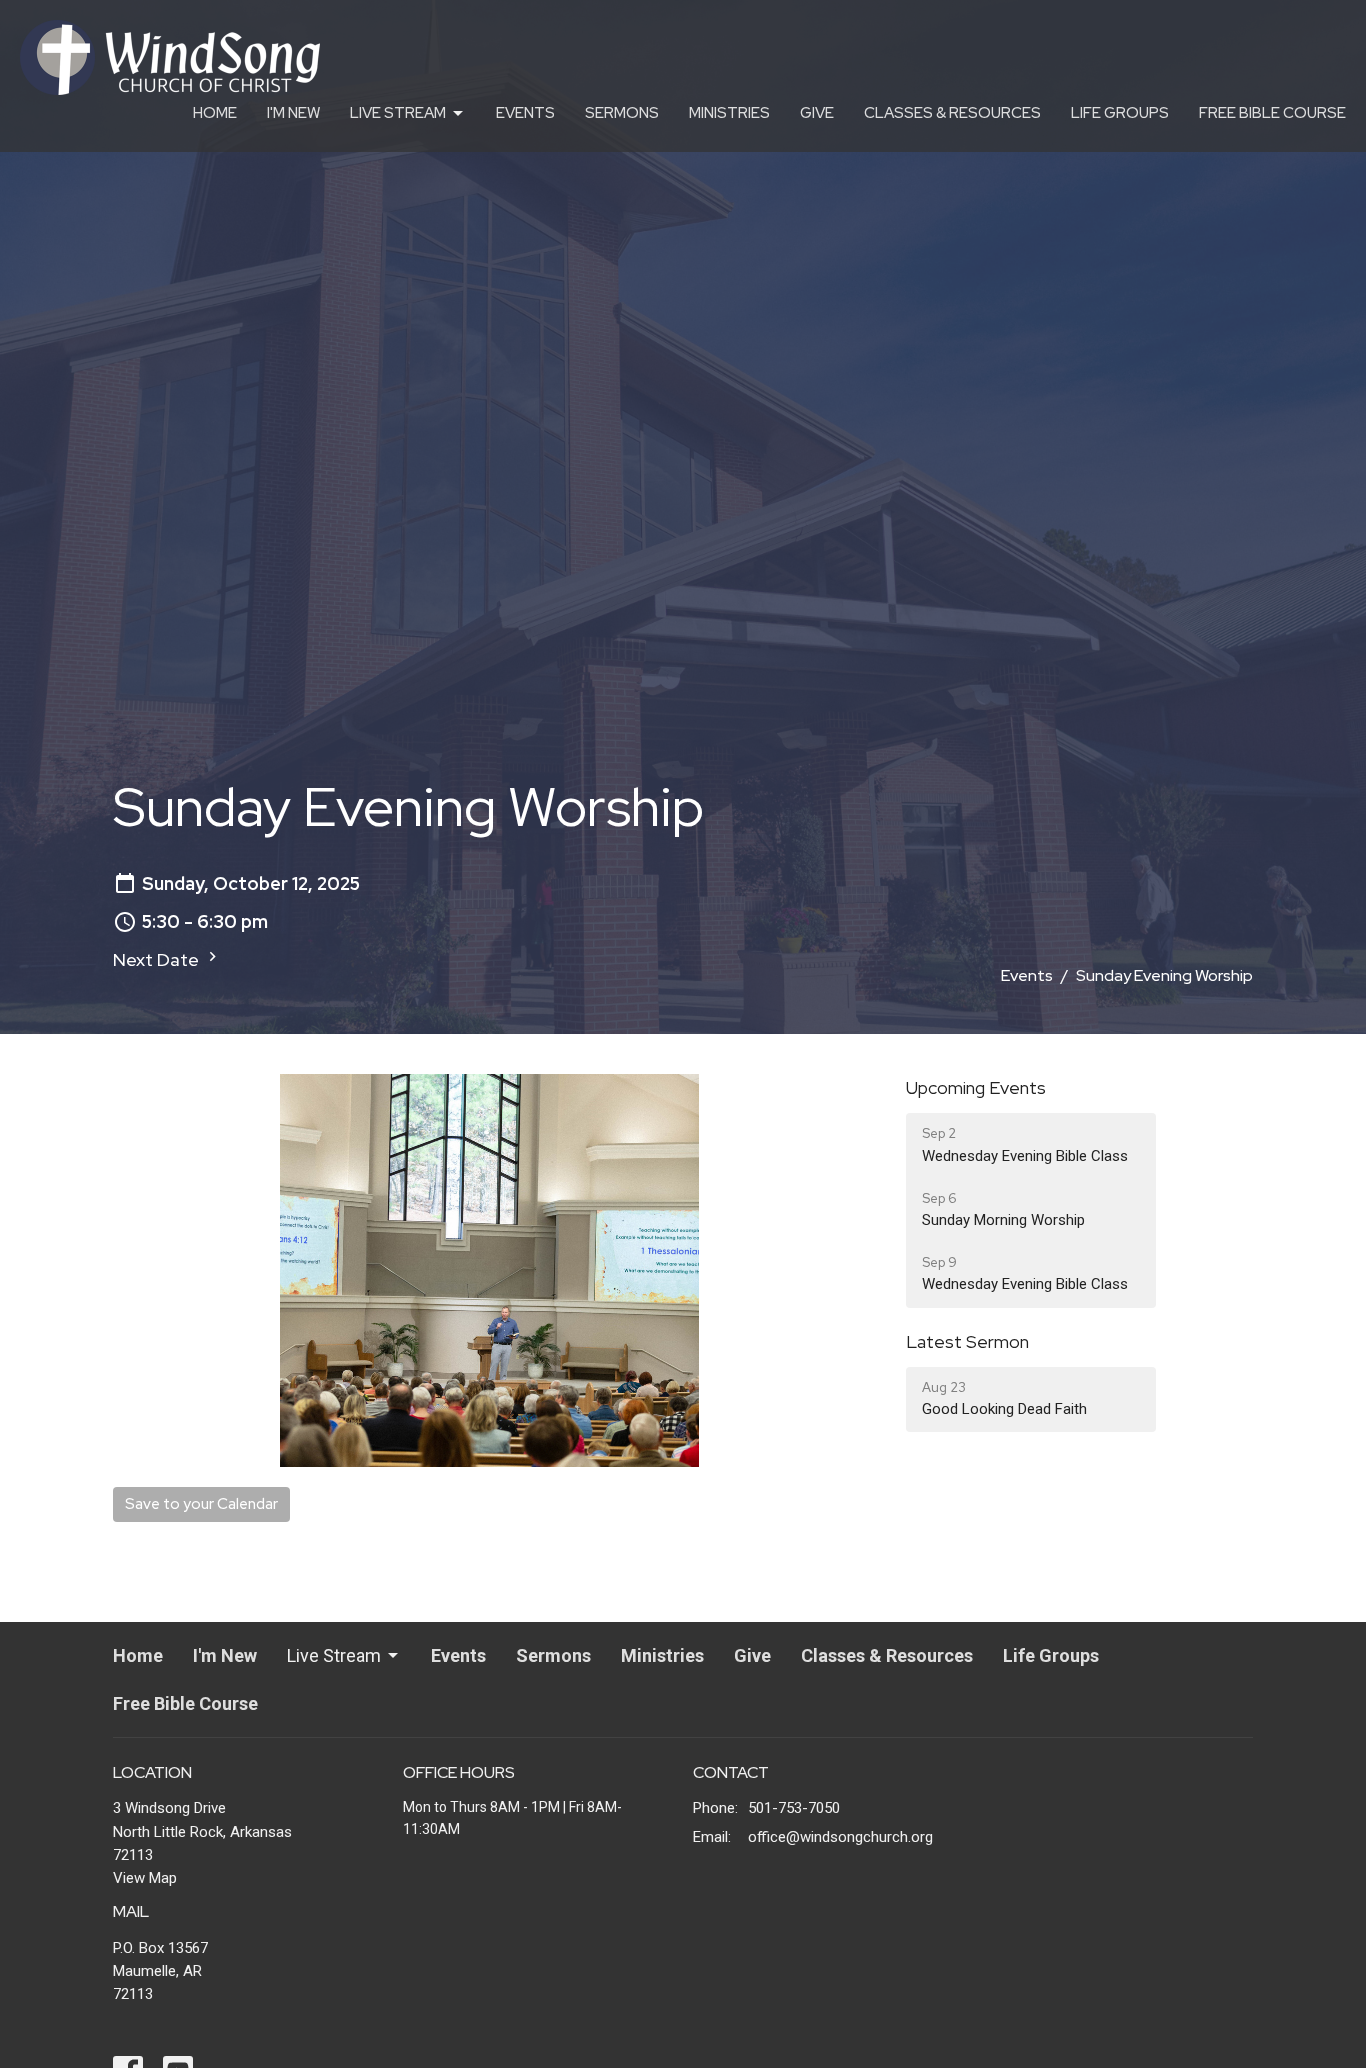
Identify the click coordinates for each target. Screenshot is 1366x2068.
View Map (145, 1878)
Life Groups (1120, 113)
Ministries (729, 113)
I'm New (293, 113)
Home (215, 113)
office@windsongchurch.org (840, 1837)
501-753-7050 (794, 1808)
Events (525, 113)
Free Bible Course (1272, 113)
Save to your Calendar (201, 1504)
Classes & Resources (952, 113)
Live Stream (398, 113)
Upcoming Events (976, 1087)
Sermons (622, 113)
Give (817, 113)
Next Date (158, 959)
